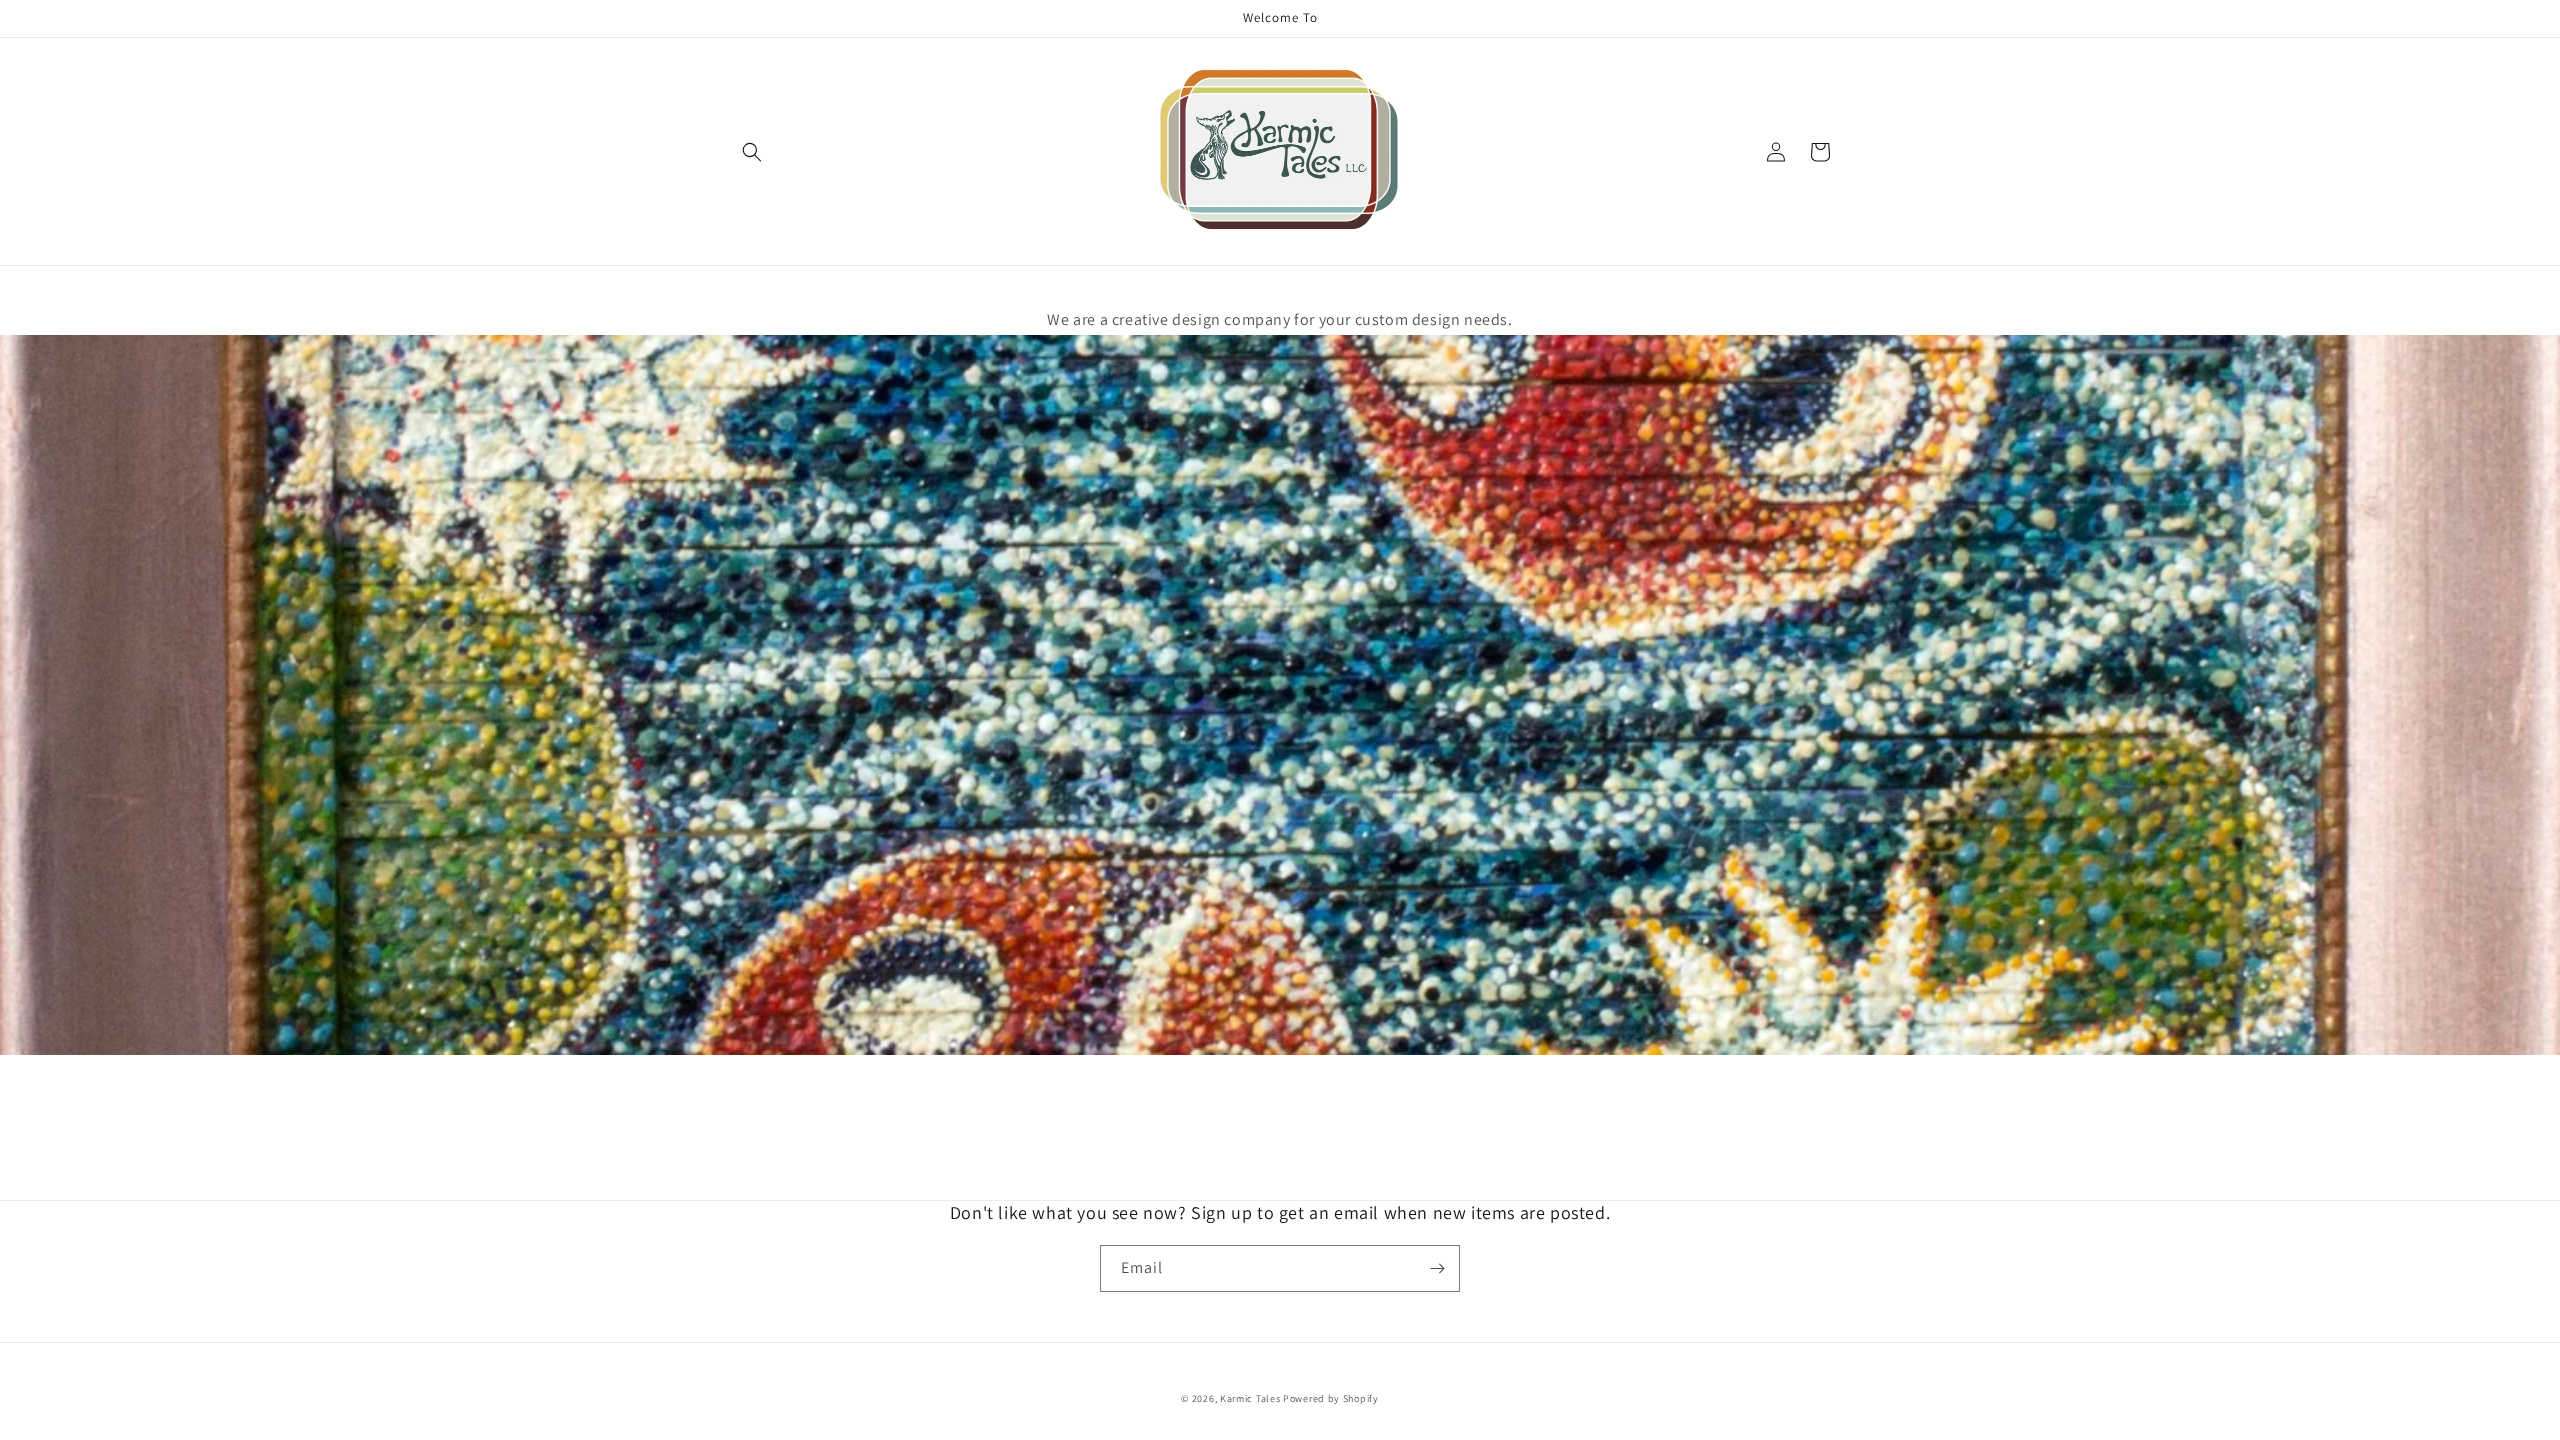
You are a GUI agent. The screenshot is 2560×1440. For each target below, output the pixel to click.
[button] (752, 152)
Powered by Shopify (1331, 1398)
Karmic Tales (1250, 1398)
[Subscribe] (1437, 1268)
